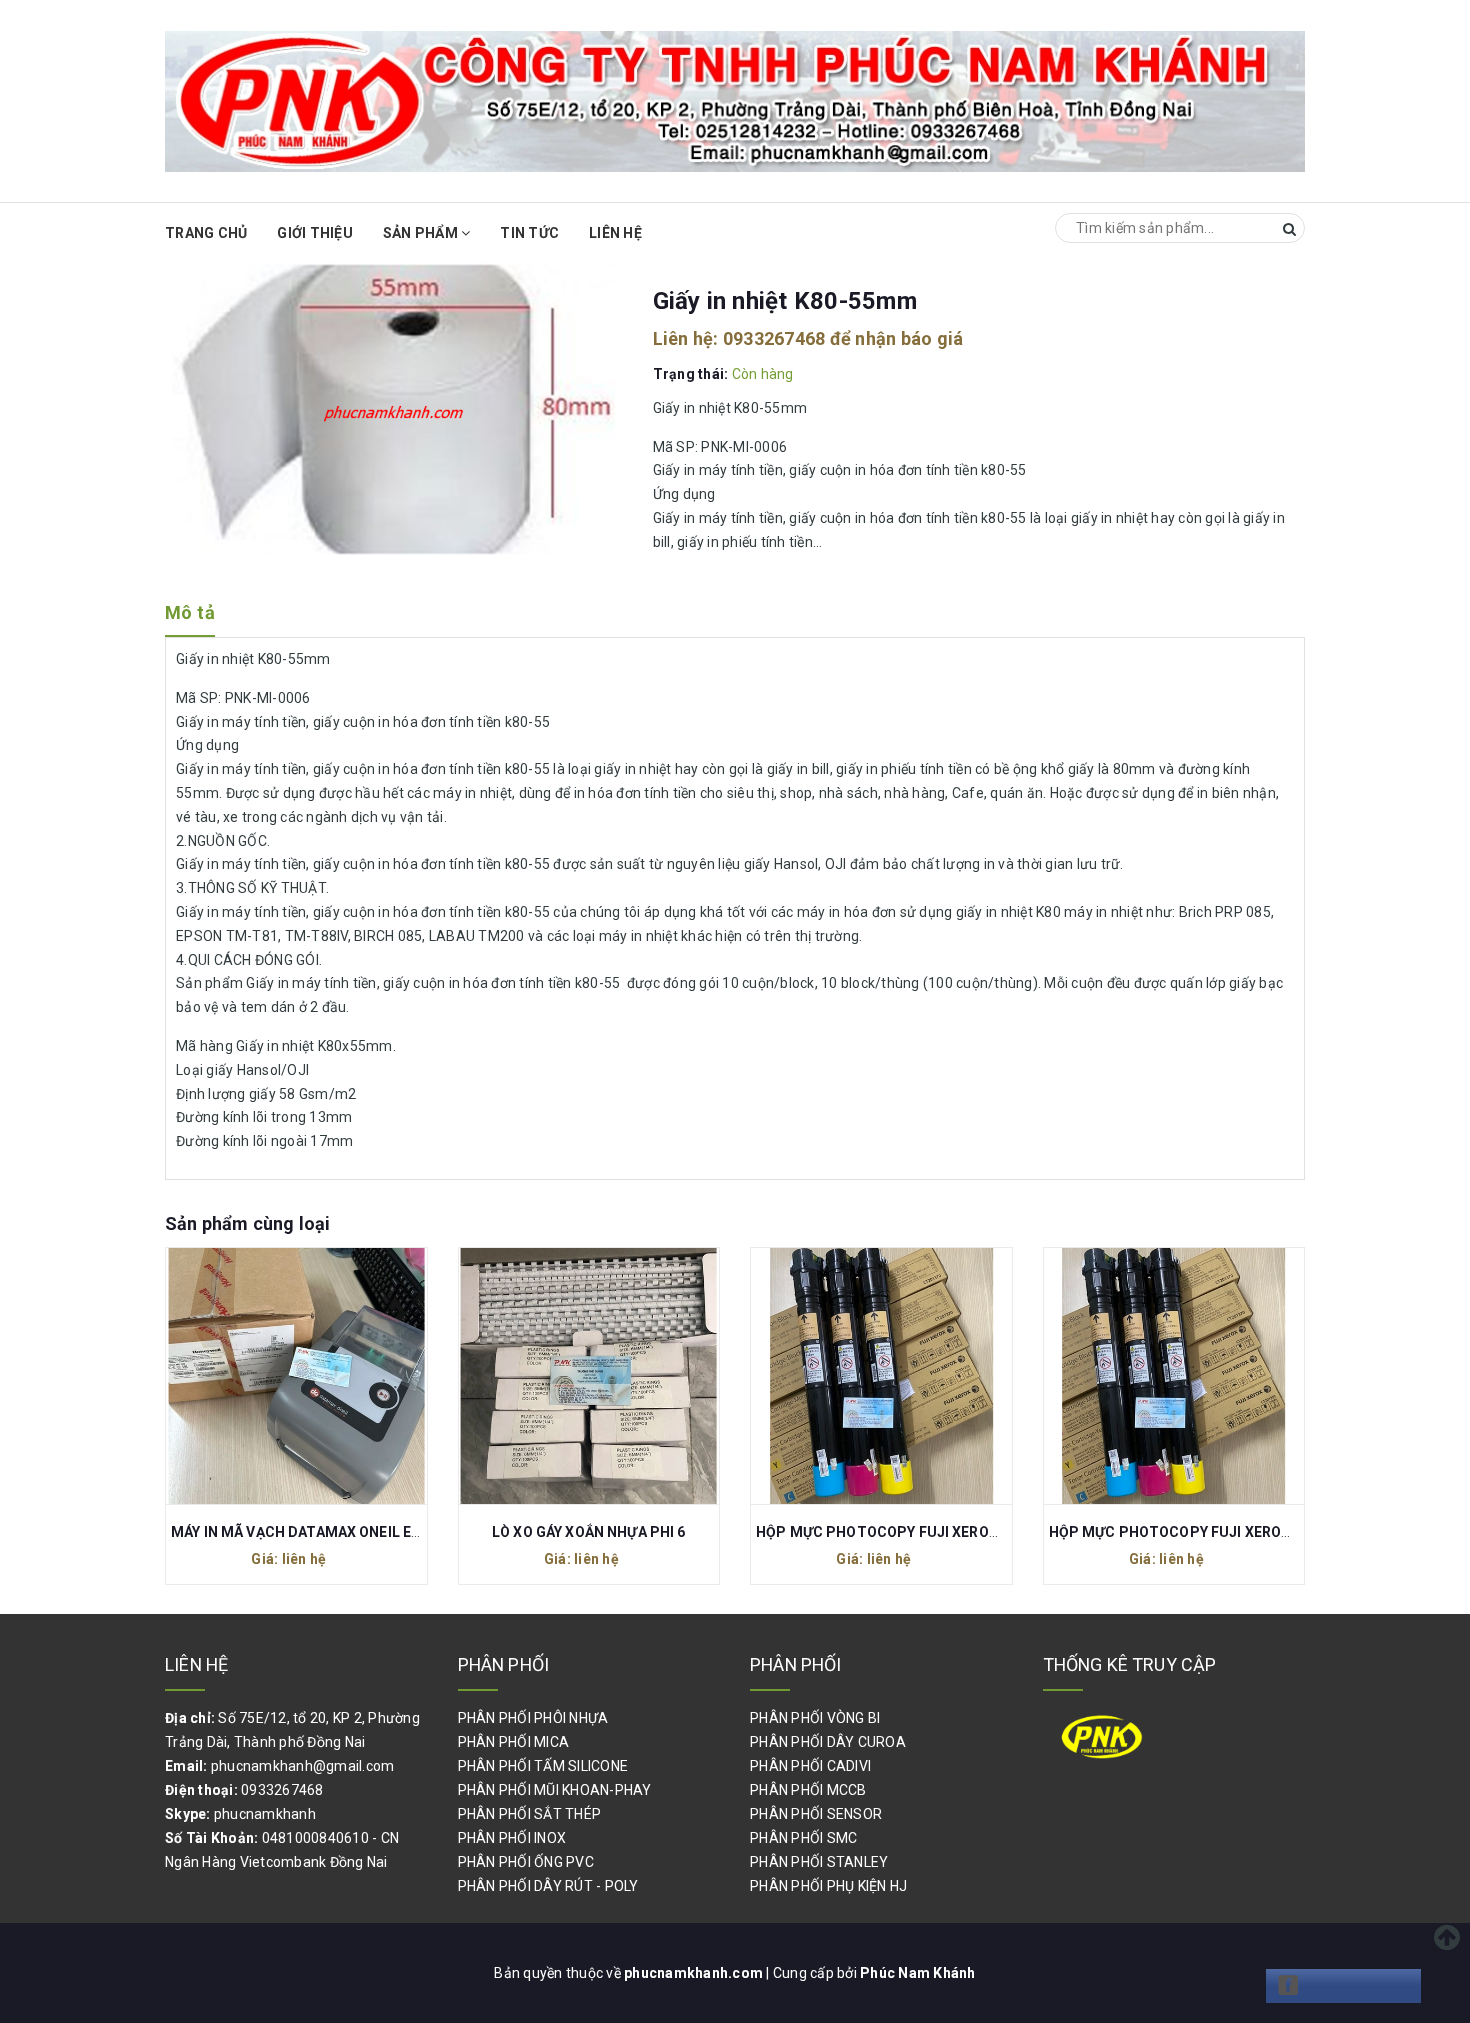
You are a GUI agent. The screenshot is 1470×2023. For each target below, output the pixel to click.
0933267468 (774, 338)
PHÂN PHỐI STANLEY (819, 1862)
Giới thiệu (315, 233)
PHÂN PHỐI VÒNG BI (815, 1718)
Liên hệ (615, 233)
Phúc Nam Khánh (918, 1973)
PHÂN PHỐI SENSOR (816, 1814)
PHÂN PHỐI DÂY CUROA (828, 1742)
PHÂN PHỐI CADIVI (810, 1766)
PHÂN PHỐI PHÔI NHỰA (533, 1718)
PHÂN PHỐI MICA (514, 1742)
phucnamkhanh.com (695, 1973)
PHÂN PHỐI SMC (803, 1838)
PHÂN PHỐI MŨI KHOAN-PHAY (555, 1790)
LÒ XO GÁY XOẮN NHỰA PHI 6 (589, 1532)
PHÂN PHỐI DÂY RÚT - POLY (548, 1886)
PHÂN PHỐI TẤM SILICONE (543, 1766)
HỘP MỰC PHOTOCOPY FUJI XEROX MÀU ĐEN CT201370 (946, 1532)
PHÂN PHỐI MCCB (808, 1790)
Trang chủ (206, 233)
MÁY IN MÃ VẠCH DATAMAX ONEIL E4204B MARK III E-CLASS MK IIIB (398, 1532)
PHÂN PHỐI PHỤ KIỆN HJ (828, 1886)
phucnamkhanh (265, 1814)
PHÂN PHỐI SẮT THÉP (530, 1814)
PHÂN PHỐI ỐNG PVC (526, 1862)
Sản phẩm (422, 233)
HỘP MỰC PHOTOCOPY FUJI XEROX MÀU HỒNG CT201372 (1245, 1532)
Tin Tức (529, 233)
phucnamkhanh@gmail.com (303, 1766)
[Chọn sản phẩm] (275, 1376)
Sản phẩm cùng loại (247, 1223)
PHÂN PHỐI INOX (512, 1838)
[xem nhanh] (318, 1376)
